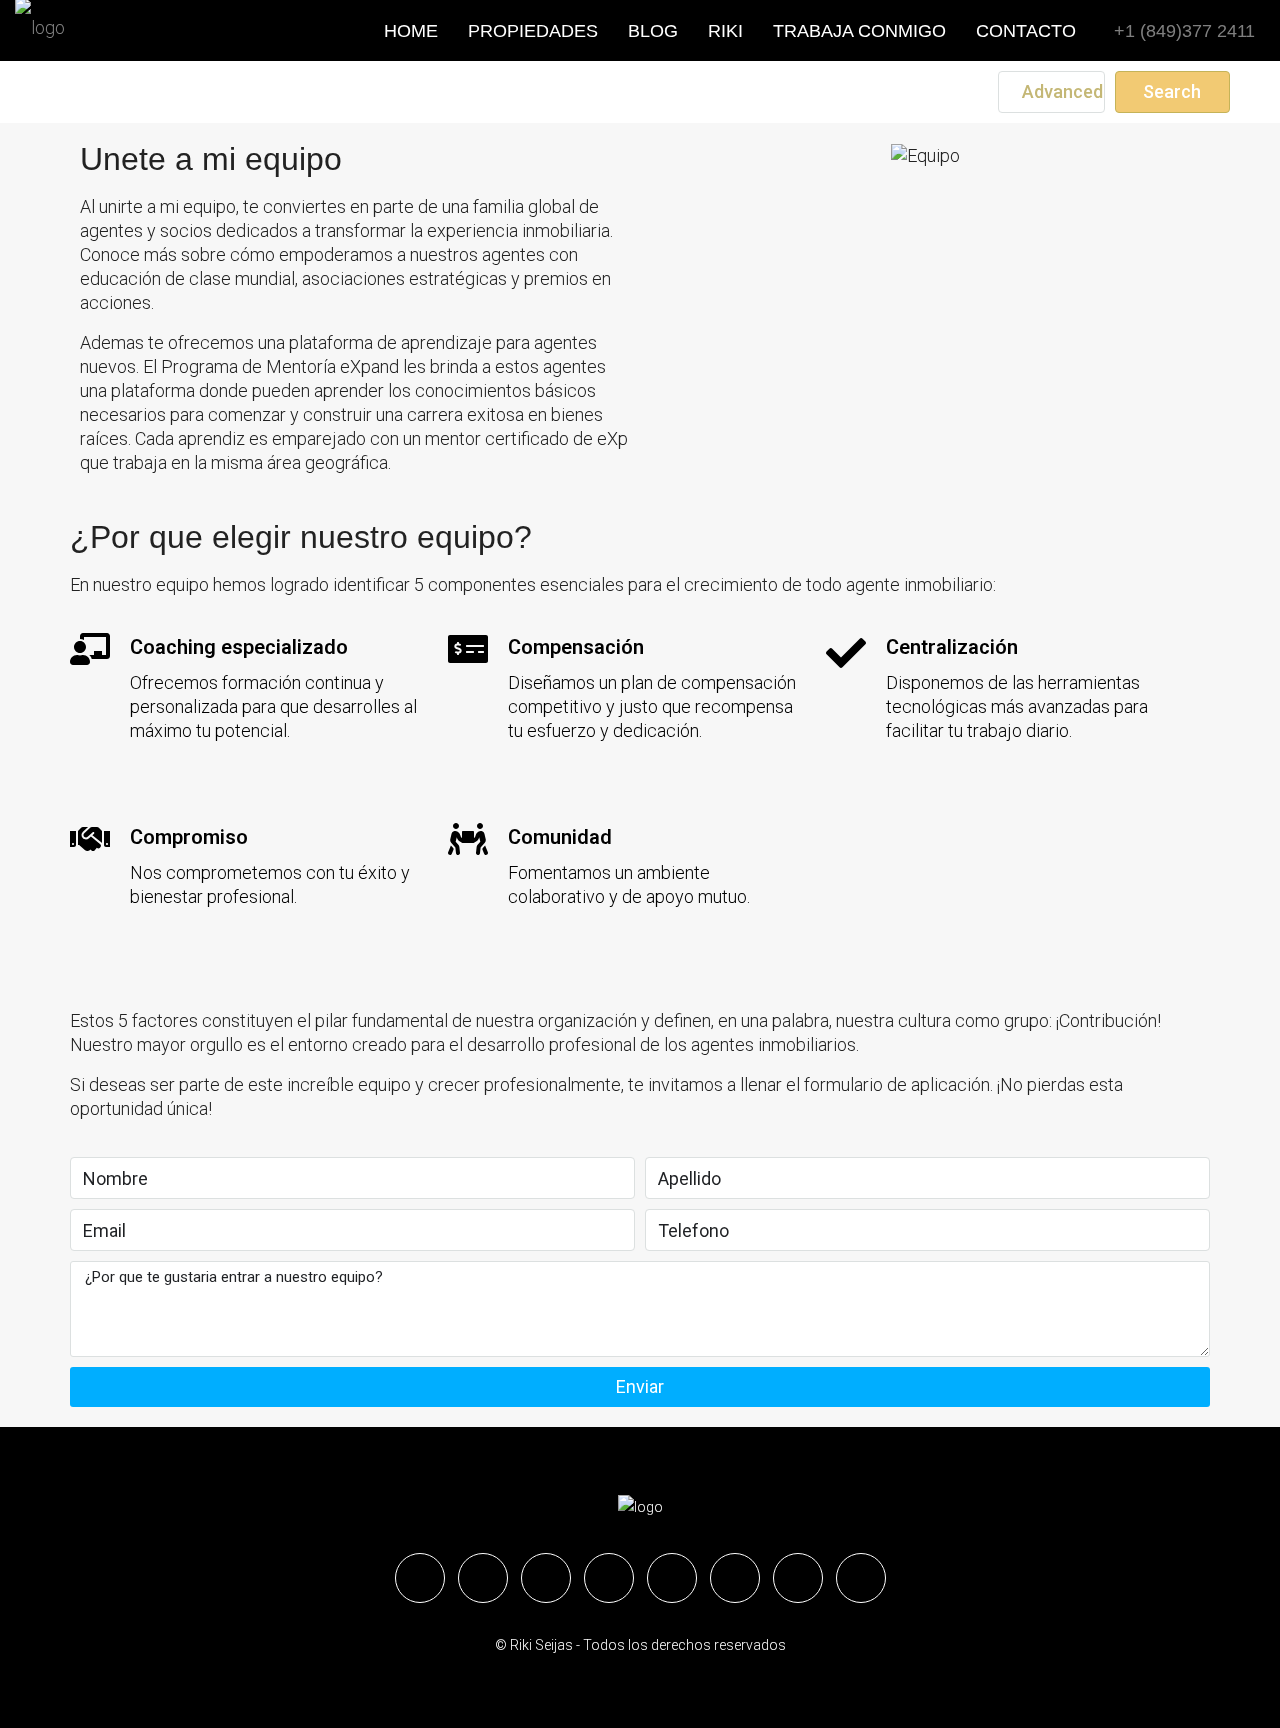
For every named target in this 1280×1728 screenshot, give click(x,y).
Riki (725, 31)
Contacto (1026, 31)
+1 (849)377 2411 (1182, 31)
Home (411, 31)
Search (1172, 91)
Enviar (640, 1386)
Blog (653, 31)
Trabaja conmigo (859, 31)
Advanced (1060, 91)
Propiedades (533, 31)
